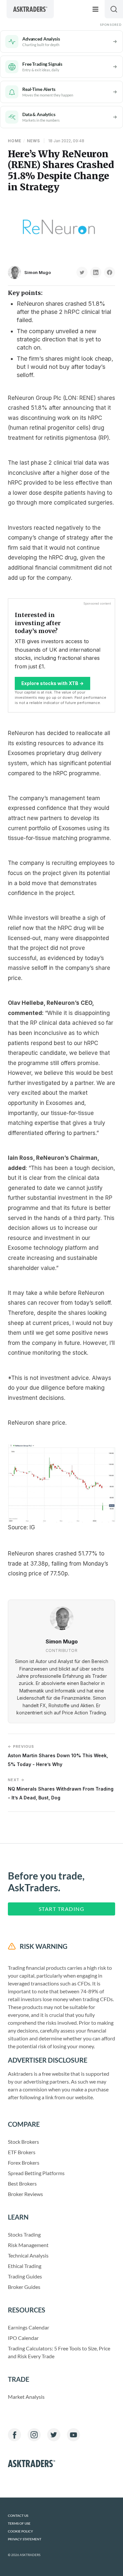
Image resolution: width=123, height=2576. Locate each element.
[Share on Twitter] (82, 272)
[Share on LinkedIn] (96, 272)
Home (15, 141)
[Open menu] (95, 9)
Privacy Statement (25, 2539)
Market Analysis (26, 2397)
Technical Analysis (28, 2255)
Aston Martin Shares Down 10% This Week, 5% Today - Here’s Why (58, 1755)
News (33, 141)
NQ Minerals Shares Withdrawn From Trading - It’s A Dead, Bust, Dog (61, 1789)
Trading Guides (25, 2276)
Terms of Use (19, 2524)
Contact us (18, 2516)
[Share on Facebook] (110, 272)
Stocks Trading (24, 2234)
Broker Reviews (25, 2194)
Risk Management (28, 2245)
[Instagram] (34, 2435)
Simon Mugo (38, 272)
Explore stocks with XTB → (52, 683)
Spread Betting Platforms (36, 2173)
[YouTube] (73, 2435)
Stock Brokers (23, 2142)
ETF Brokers (22, 2152)
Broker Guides (24, 2287)
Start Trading (62, 1909)
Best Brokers (22, 2183)
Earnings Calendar (29, 2327)
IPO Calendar (23, 2338)
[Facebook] (14, 2435)
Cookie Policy (20, 2531)
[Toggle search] (114, 9)
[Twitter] (54, 2435)
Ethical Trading (25, 2266)
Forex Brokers (24, 2163)
